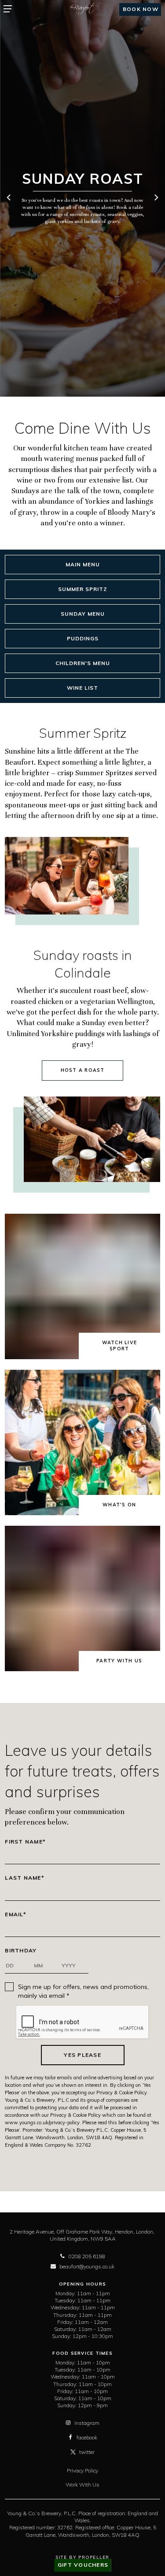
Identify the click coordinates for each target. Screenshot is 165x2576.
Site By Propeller (82, 2557)
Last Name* (25, 1878)
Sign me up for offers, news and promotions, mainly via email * (83, 1991)
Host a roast (83, 1070)
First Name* (25, 1842)
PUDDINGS (83, 638)
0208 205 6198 (87, 2256)
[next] (156, 198)
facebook (87, 2437)
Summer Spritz (83, 589)
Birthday (21, 1951)
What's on (119, 1505)
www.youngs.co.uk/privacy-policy (42, 2123)
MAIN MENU (83, 564)
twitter (87, 2452)
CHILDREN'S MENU (83, 663)
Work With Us (82, 2485)
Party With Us (119, 1661)
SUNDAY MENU (83, 614)
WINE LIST (82, 688)
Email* (16, 1914)
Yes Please (82, 2055)
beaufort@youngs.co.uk (87, 2266)
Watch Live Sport (120, 1346)
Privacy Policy (82, 2470)
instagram (87, 2423)
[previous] (9, 198)
